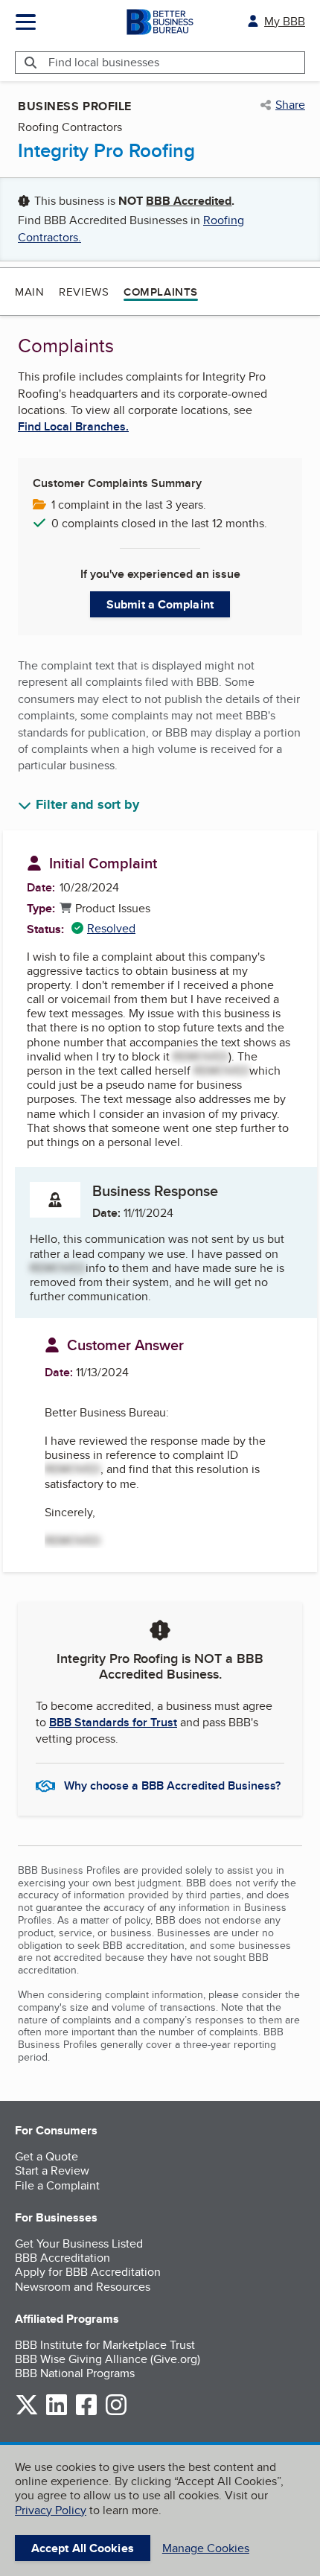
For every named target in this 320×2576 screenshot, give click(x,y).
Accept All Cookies (83, 2548)
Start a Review (52, 2170)
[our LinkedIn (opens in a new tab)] (57, 2413)
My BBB (285, 21)
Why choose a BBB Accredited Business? (172, 1785)
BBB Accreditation (63, 2258)
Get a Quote (47, 2156)
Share (290, 105)
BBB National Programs (75, 2373)
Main (29, 292)
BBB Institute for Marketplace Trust (105, 2345)
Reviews (84, 292)
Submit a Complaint (160, 604)
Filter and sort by (87, 805)
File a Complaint (57, 2185)
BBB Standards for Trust (113, 1722)
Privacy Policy (51, 2510)
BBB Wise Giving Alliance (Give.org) (108, 2359)
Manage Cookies (206, 2548)
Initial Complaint (103, 863)
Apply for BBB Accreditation (88, 2272)
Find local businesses (104, 62)
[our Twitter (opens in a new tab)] (27, 2413)
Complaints (161, 292)
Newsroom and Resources (83, 2287)
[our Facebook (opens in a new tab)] (86, 2413)
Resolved (103, 928)
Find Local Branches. (73, 427)
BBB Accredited (189, 201)
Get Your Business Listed (79, 2243)
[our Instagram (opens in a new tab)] (116, 2413)
